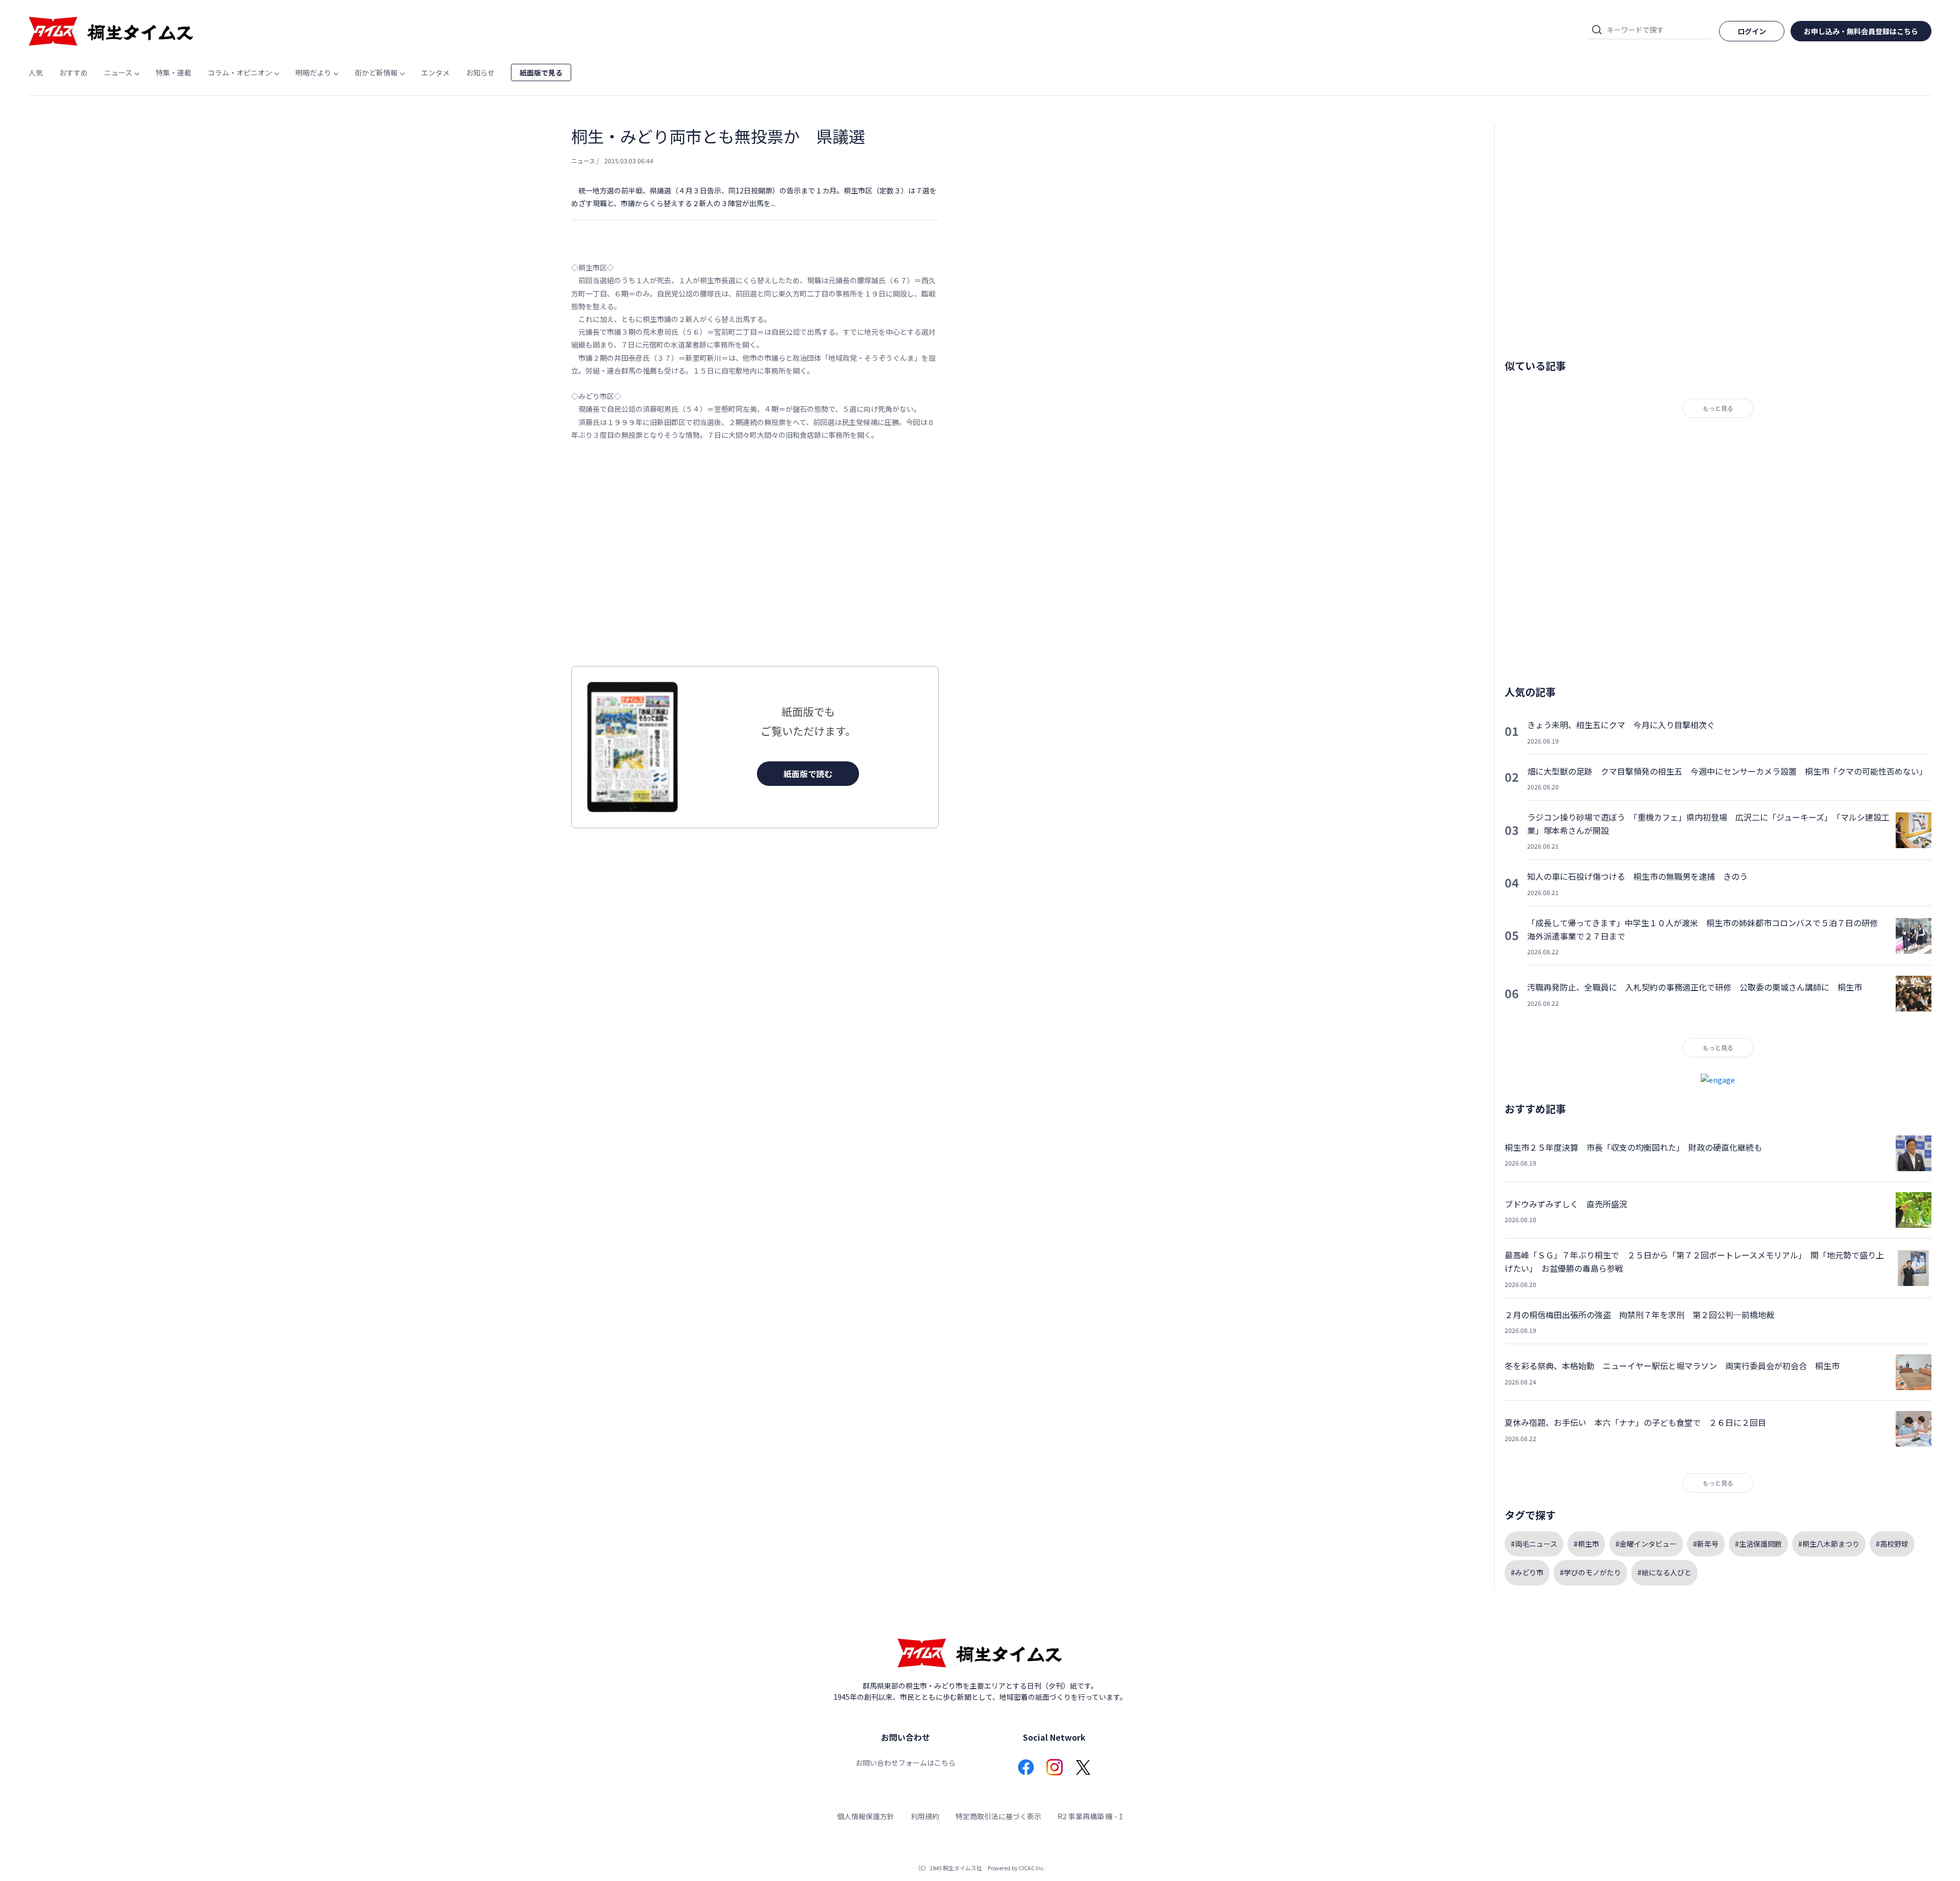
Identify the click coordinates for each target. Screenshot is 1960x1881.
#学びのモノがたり (1590, 1572)
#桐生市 (1586, 1544)
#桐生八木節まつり (1829, 1544)
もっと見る (1718, 408)
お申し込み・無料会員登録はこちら (1861, 31)
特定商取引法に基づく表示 (998, 1816)
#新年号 (1706, 1544)
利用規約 (925, 1816)
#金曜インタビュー (1646, 1544)
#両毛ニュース (1534, 1544)
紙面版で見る (541, 72)
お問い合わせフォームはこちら (905, 1763)
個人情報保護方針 (866, 1816)
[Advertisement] (755, 554)
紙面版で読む (808, 774)
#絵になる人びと (1664, 1572)
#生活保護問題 (1758, 1544)
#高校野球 (1892, 1544)
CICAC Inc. (1032, 1868)
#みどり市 (1527, 1572)
